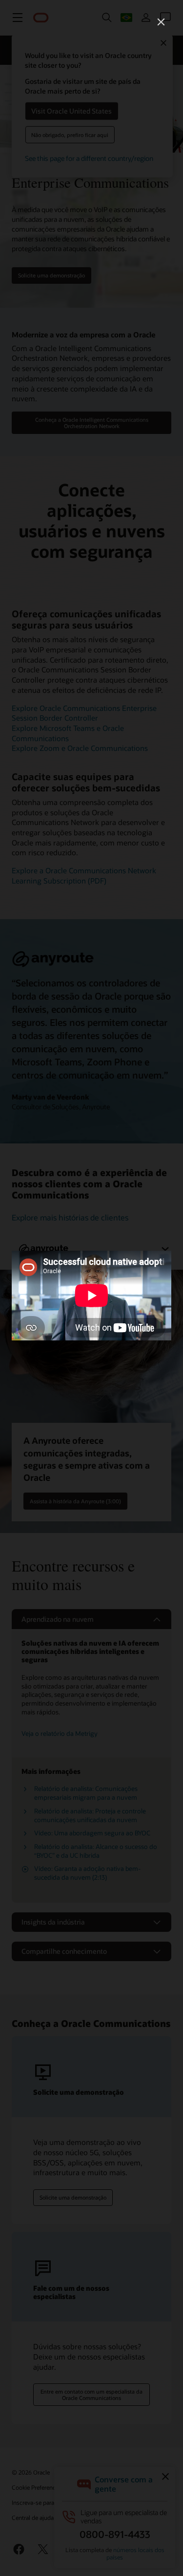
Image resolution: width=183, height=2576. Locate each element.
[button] (161, 22)
